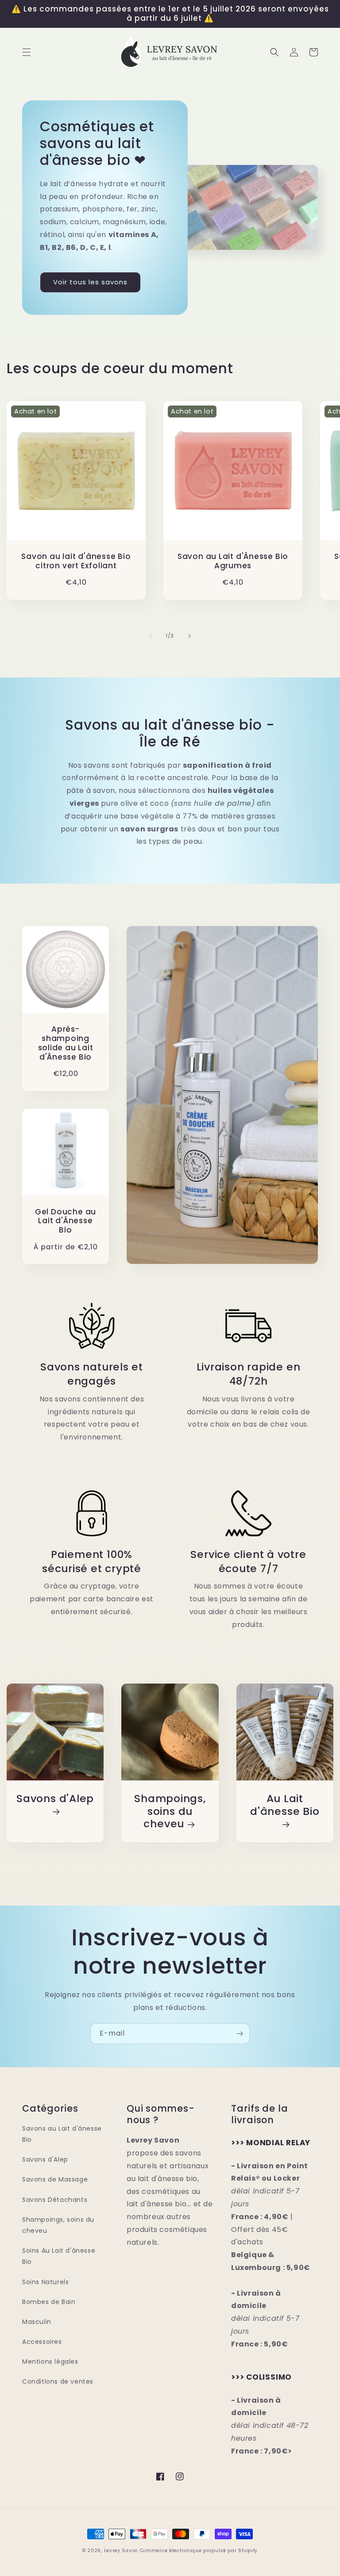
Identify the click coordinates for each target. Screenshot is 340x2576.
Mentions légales (50, 2362)
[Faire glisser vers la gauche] (151, 636)
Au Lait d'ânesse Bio (285, 1805)
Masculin (37, 2322)
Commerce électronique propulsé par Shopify (199, 2551)
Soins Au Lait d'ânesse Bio (59, 2256)
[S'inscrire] (240, 2034)
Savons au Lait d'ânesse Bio (62, 2134)
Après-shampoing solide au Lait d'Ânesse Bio (66, 1043)
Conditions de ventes (58, 2381)
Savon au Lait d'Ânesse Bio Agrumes (233, 561)
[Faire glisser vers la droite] (189, 636)
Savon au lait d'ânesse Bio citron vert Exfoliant (76, 561)
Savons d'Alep (55, 1799)
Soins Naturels (45, 2282)
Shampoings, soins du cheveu (170, 1811)
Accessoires (42, 2342)
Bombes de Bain (49, 2302)
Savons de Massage (55, 2179)
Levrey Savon (121, 2551)
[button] (27, 52)
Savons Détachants (55, 2200)
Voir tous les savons (90, 282)
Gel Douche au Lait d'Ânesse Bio (66, 1221)
